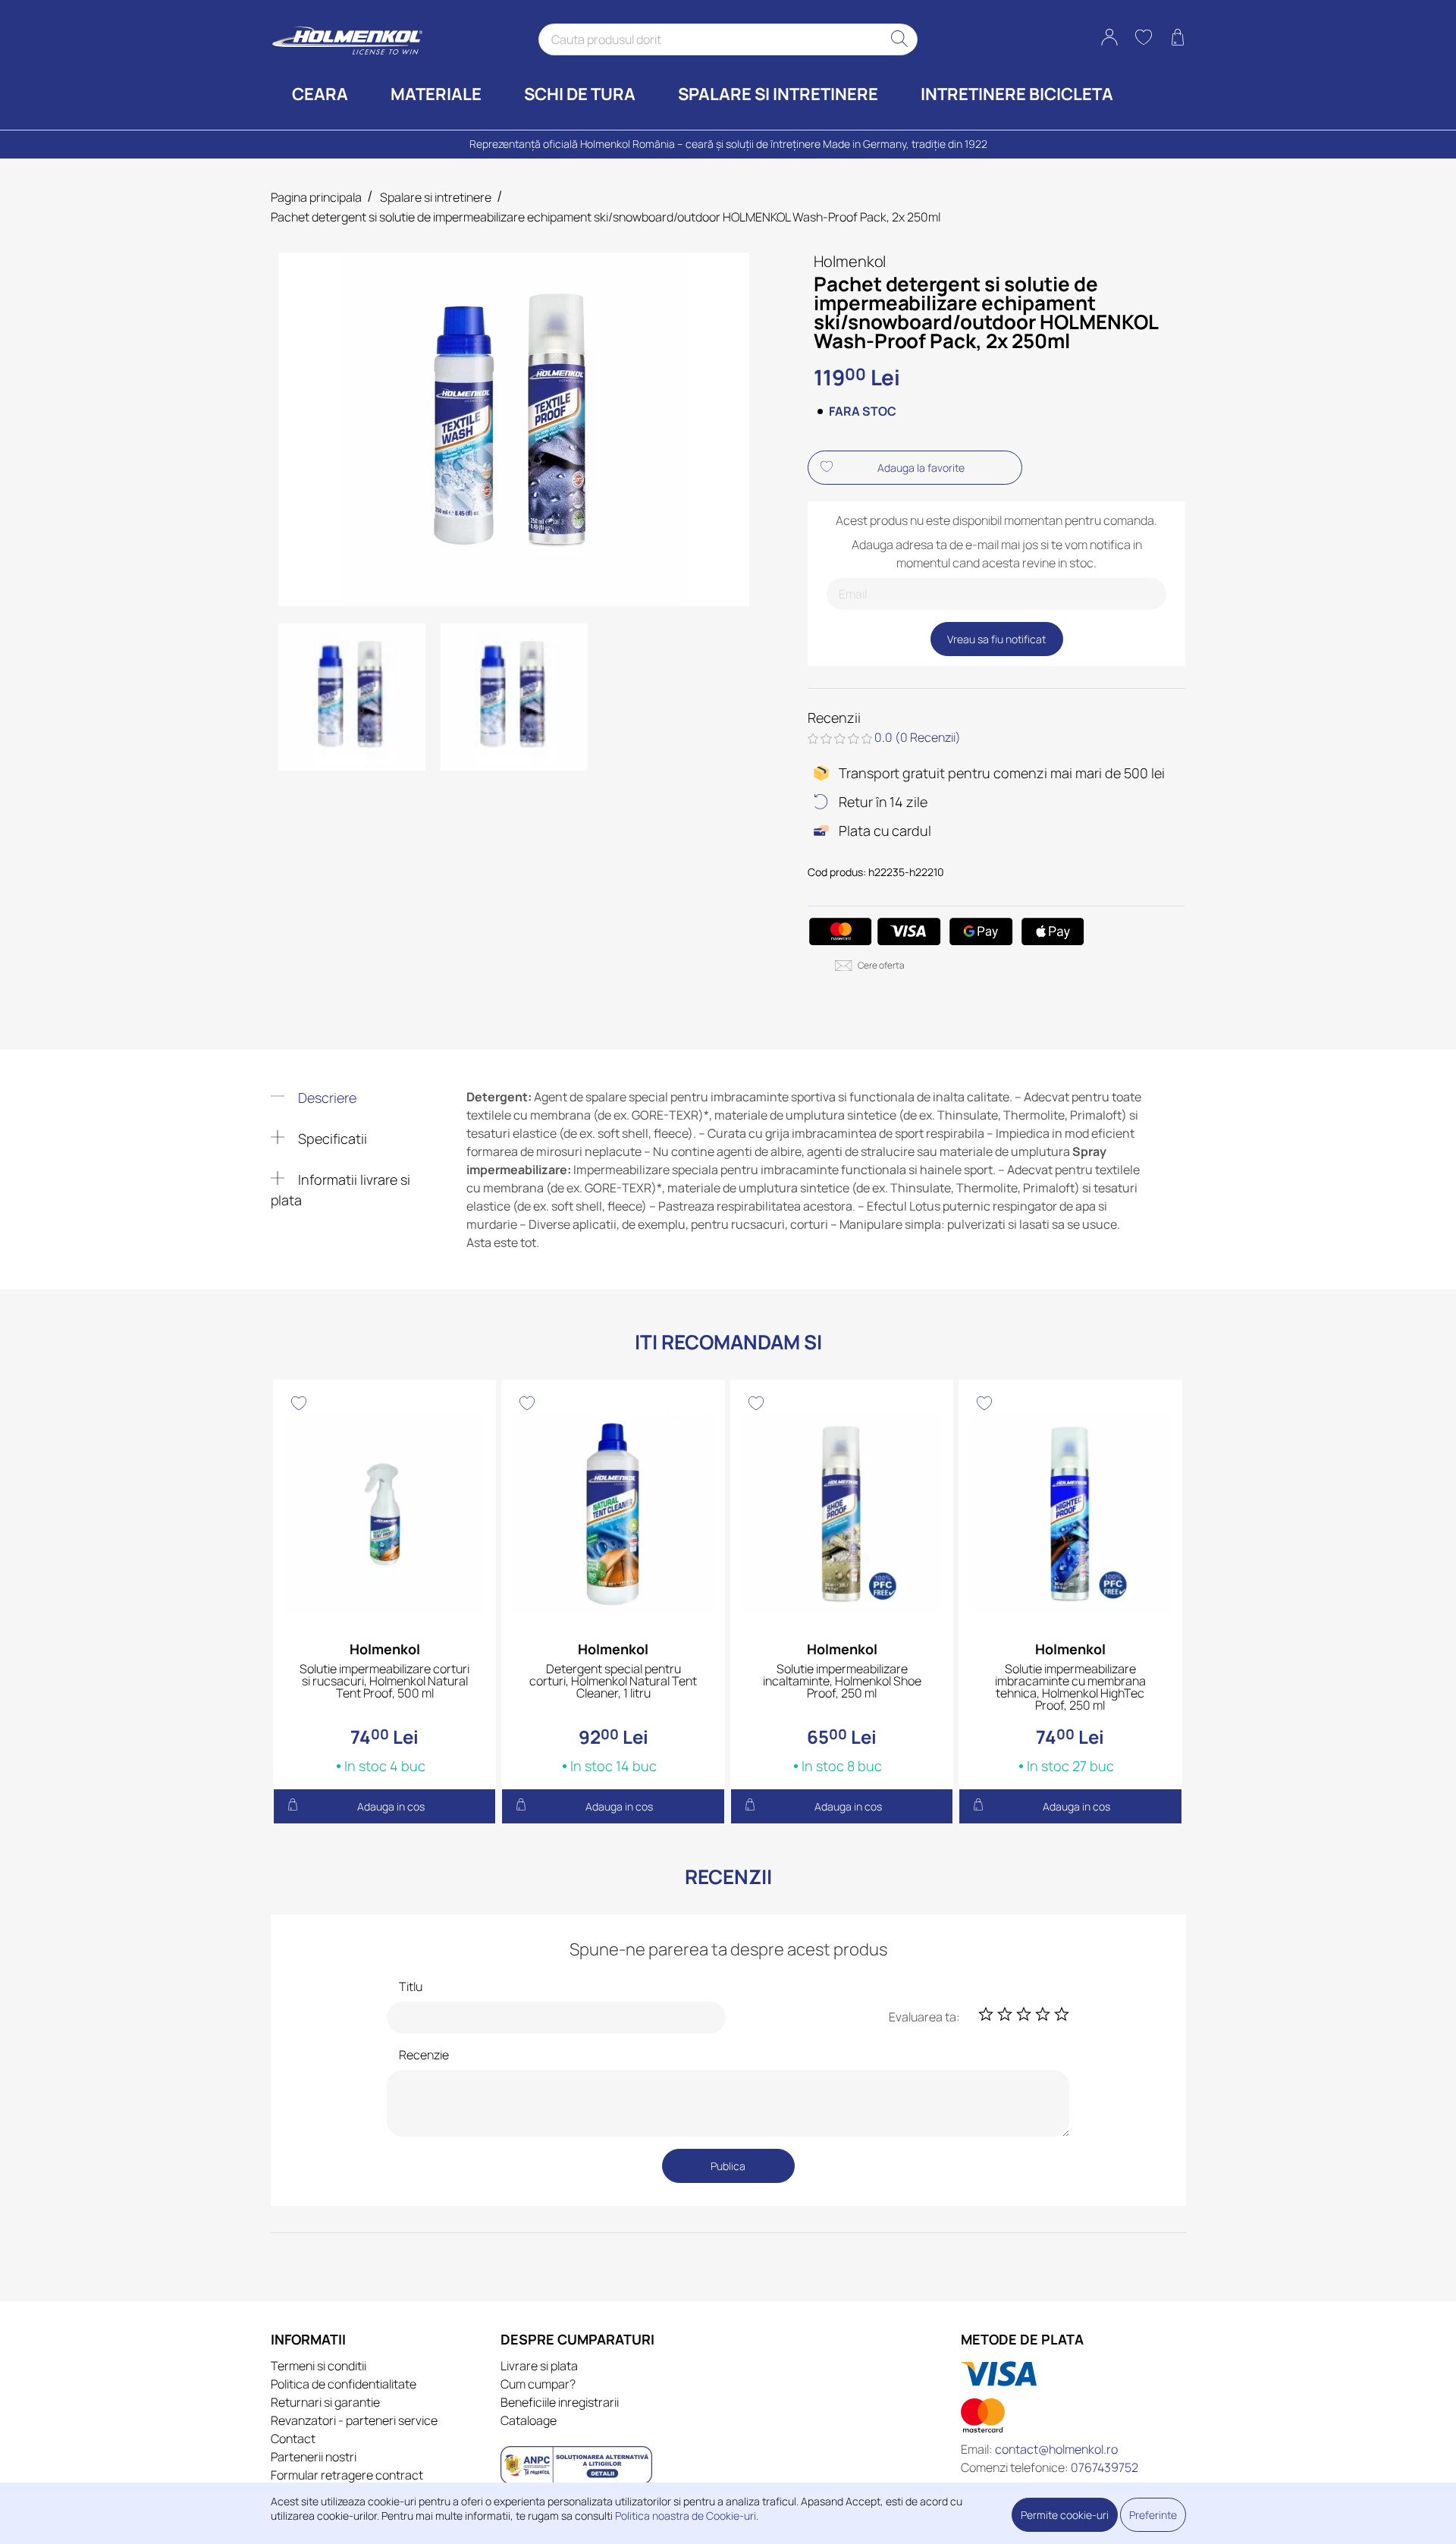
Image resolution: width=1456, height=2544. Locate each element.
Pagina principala (316, 197)
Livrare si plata (539, 2366)
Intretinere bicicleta (1017, 94)
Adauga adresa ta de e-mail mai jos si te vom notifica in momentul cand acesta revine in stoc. (997, 554)
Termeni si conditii (318, 2366)
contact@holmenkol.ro (1056, 2449)
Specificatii (331, 1139)
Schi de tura (580, 94)
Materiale (436, 94)
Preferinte (1153, 2515)
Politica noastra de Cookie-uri (686, 2516)
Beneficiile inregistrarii (560, 2402)
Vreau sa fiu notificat (996, 639)
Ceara (320, 94)
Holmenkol (850, 261)
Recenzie (424, 2055)
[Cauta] (900, 39)
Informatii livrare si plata (341, 1190)
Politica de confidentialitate (344, 2384)
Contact (293, 2439)
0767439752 (1105, 2467)
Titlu (411, 1987)
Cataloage (529, 2420)
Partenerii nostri (314, 2457)
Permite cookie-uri (1065, 2515)
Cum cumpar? (538, 2384)
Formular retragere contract (347, 2475)
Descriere (326, 1098)
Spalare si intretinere (778, 94)
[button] (1109, 39)
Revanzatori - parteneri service (354, 2420)
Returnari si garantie (325, 2402)
